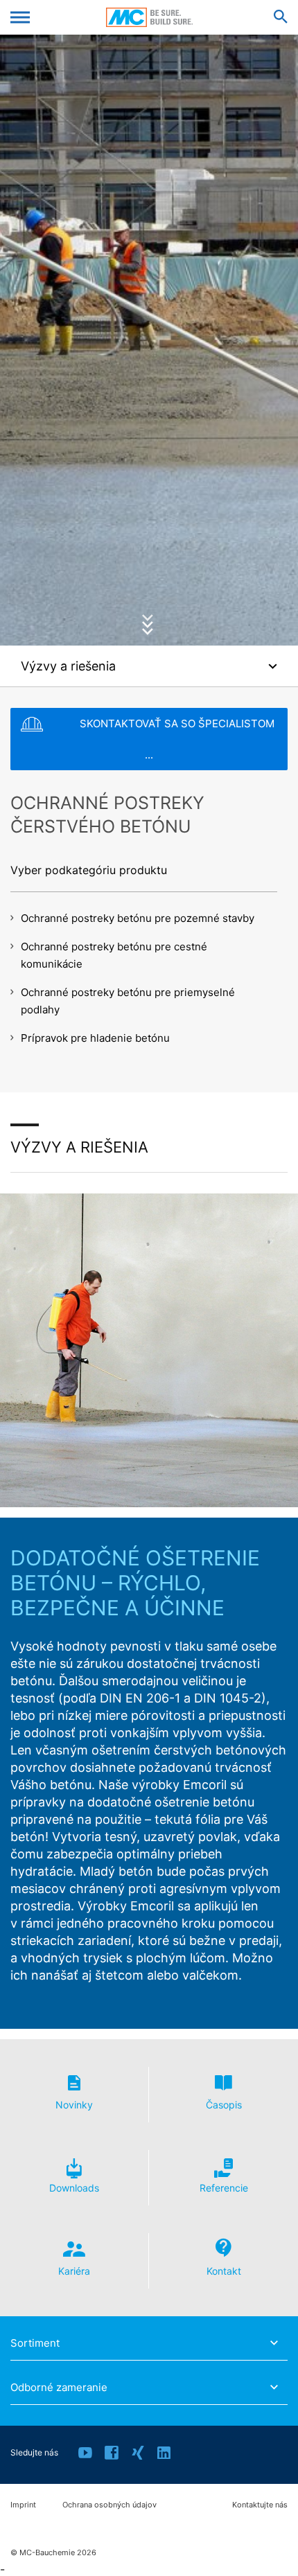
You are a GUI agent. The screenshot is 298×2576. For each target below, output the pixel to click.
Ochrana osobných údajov (109, 2505)
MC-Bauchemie (149, 17)
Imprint (23, 2505)
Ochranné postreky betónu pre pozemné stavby (138, 918)
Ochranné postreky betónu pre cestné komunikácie (114, 955)
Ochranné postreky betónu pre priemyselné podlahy (128, 1001)
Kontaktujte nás (260, 2505)
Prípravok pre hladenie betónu (95, 1038)
